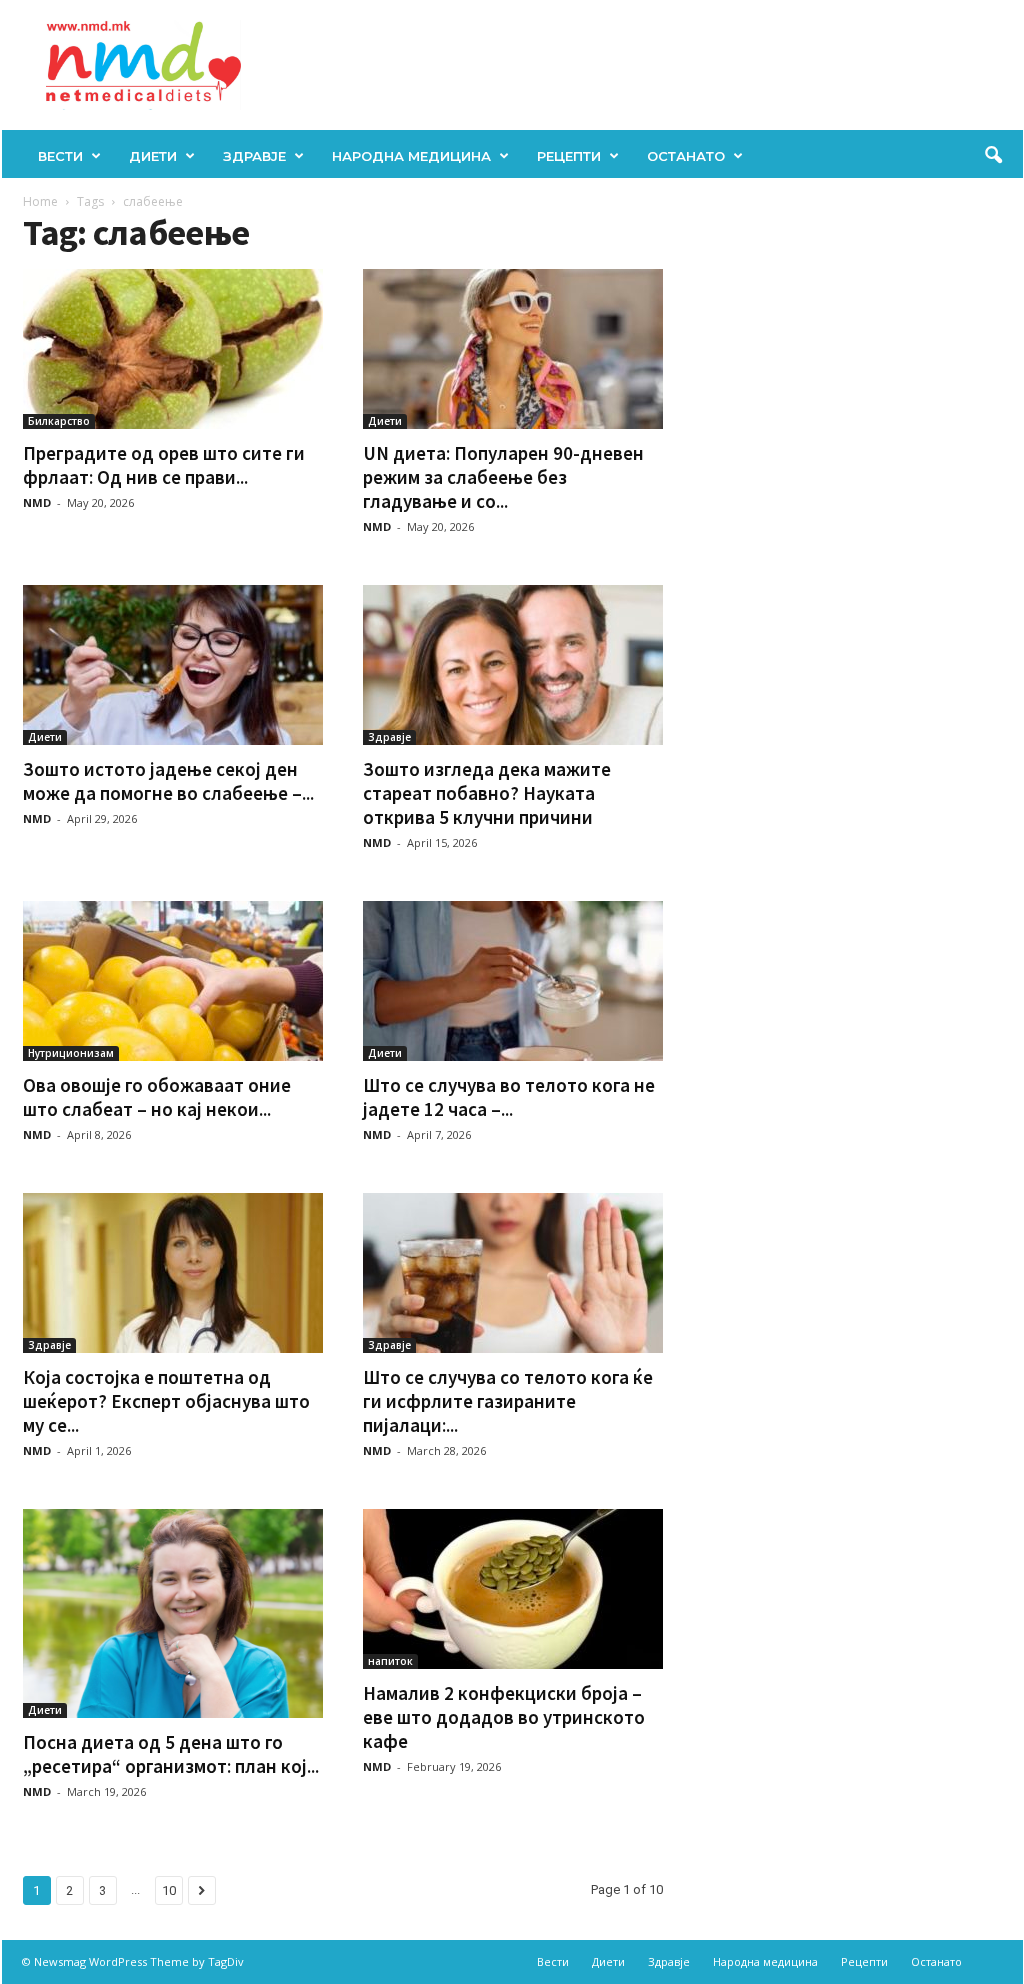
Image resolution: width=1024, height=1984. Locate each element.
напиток (390, 1661)
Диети (153, 156)
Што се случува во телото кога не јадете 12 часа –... (509, 1097)
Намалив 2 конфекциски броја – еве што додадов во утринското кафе (504, 1717)
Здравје (254, 156)
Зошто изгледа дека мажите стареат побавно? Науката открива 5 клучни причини (487, 793)
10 (169, 1890)
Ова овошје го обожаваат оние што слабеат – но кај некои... (157, 1097)
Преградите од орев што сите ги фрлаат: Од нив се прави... (164, 465)
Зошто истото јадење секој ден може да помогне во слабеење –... (168, 781)
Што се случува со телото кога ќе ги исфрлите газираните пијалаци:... (508, 1401)
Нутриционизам (71, 1053)
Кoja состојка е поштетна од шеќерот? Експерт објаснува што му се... (166, 1401)
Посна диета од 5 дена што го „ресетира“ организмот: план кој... (171, 1754)
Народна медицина (411, 156)
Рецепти (569, 156)
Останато (686, 156)
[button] (993, 156)
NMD (37, 502)
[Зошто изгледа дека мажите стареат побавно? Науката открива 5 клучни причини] (513, 665)
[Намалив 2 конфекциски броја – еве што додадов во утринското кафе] (513, 1589)
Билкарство (59, 421)
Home (40, 201)
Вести (60, 156)
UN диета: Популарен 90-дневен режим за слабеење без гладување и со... (503, 477)
